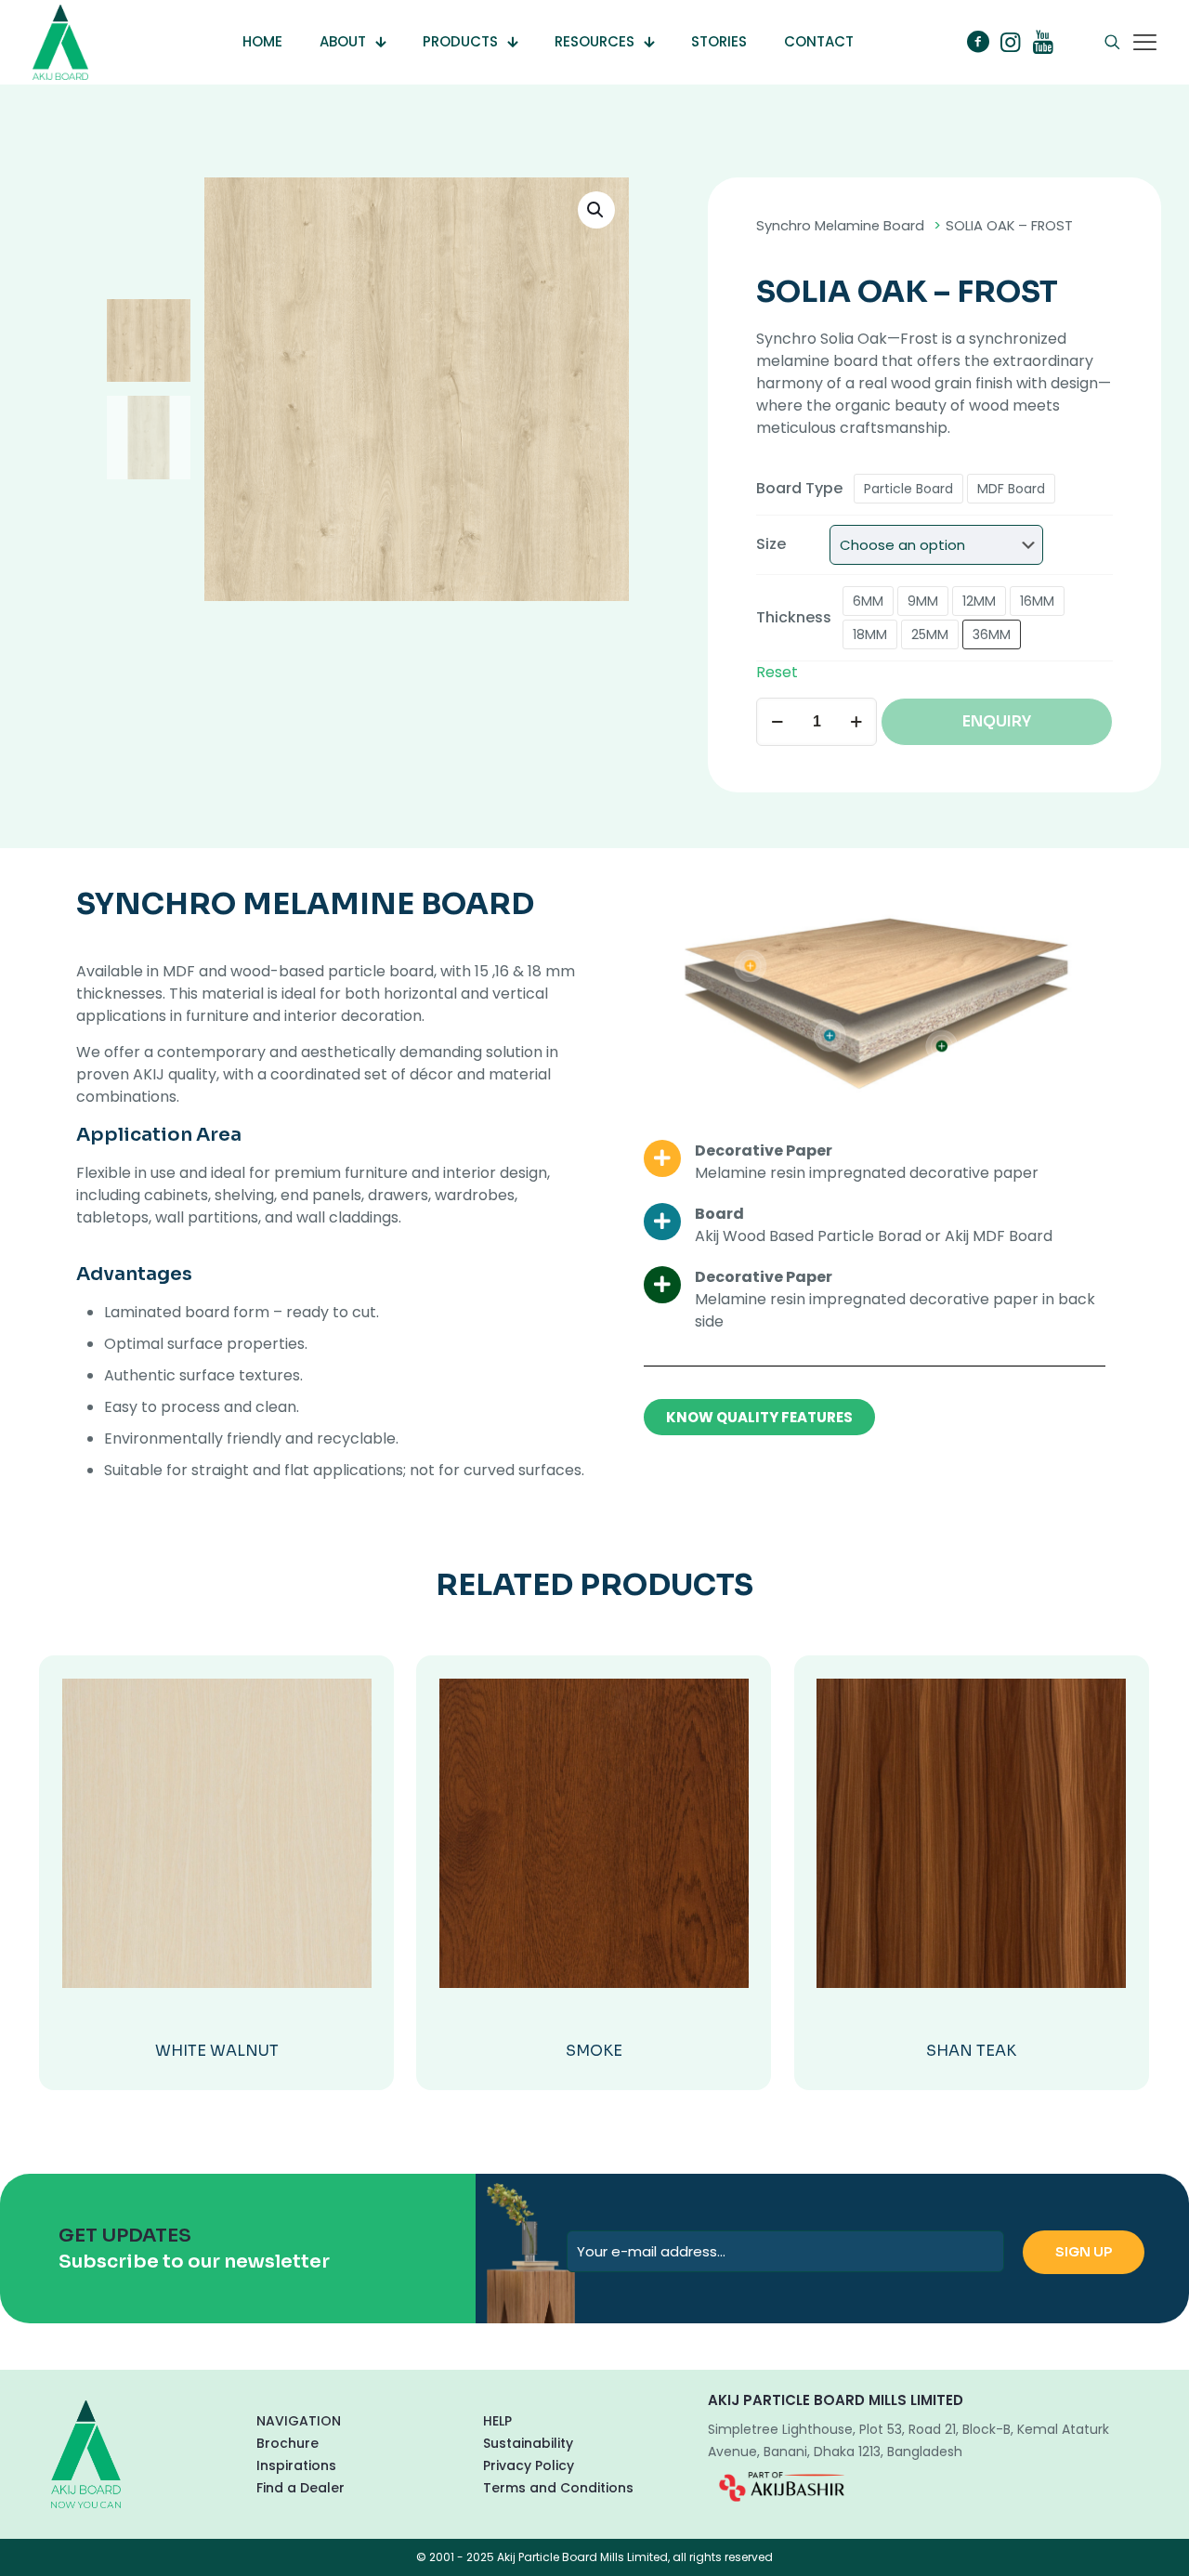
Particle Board (908, 489)
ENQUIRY (997, 721)
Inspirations (296, 2465)
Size (771, 544)
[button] (596, 210)
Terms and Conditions (558, 2488)
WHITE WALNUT (217, 2051)
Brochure (287, 2443)
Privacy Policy (529, 2465)
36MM (992, 634)
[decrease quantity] (777, 722)
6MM (868, 601)
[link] (782, 2487)
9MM (923, 601)
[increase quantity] (856, 722)
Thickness (794, 617)
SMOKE (594, 2051)
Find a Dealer (301, 2488)
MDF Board (1011, 489)
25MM (930, 634)
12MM (979, 601)
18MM (870, 634)
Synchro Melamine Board (840, 226)
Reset (777, 672)
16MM (1037, 601)
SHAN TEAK (971, 2051)
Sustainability (528, 2443)
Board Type (799, 488)
